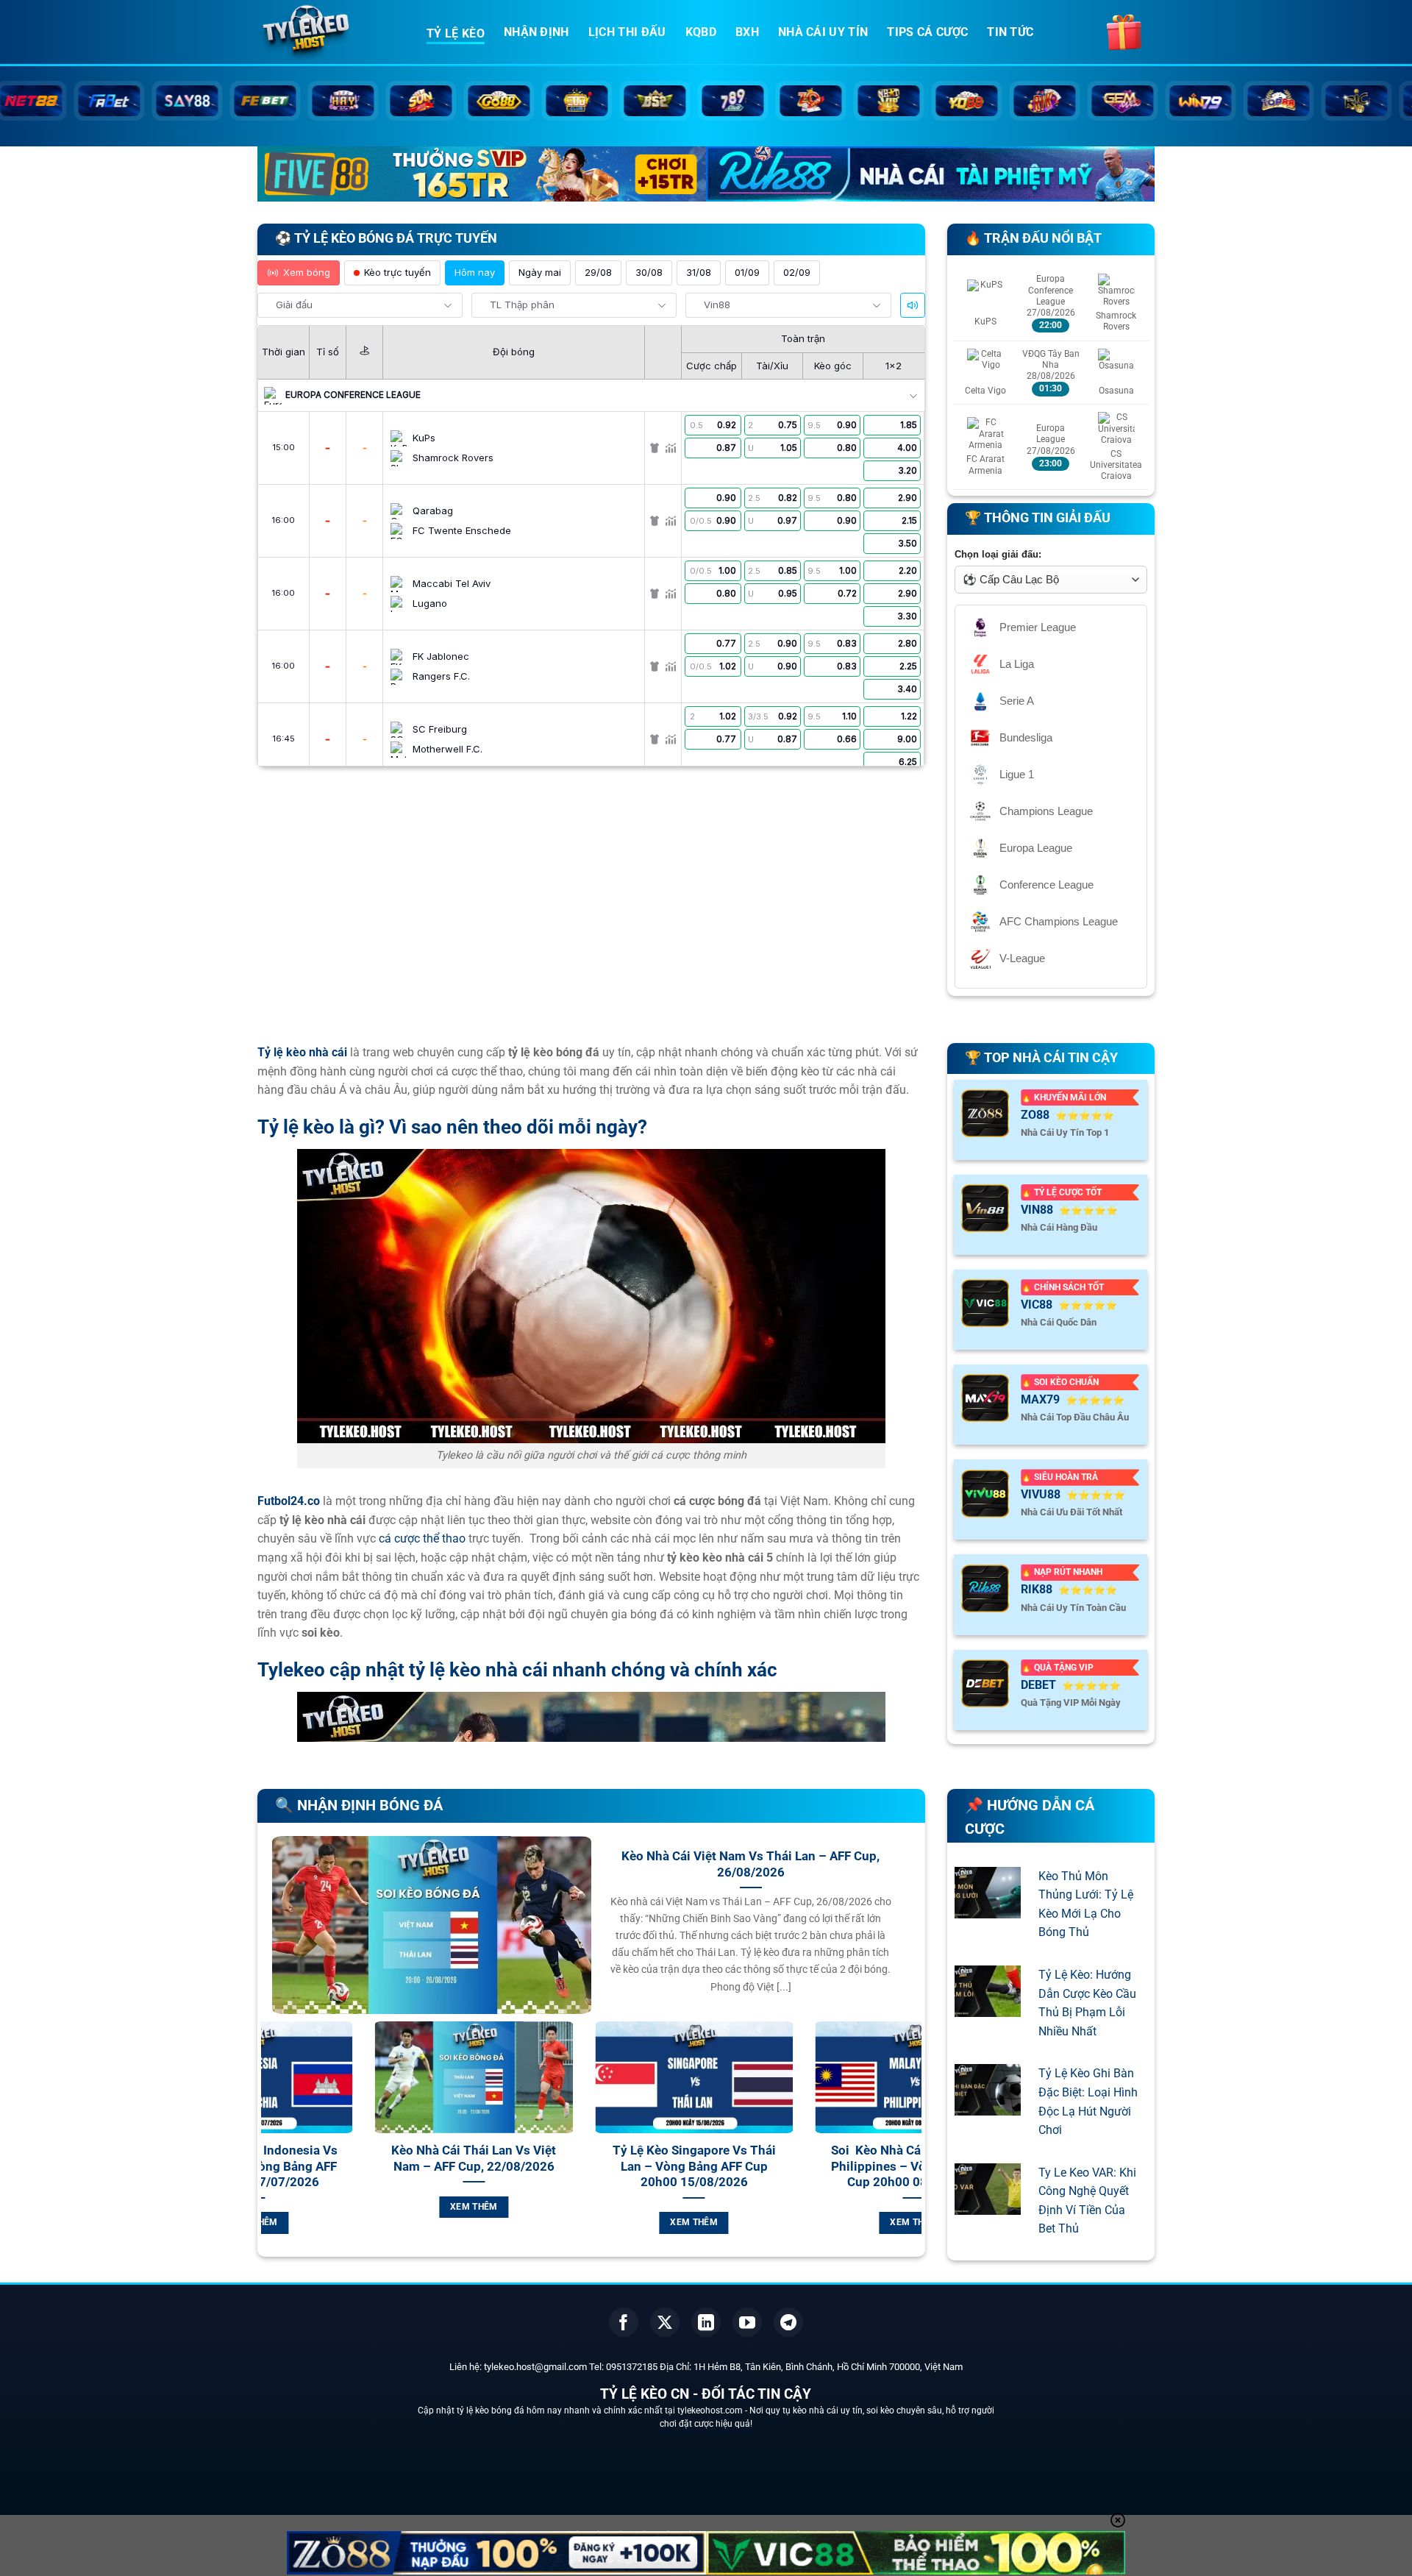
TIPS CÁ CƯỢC (927, 32)
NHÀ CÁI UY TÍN (823, 32)
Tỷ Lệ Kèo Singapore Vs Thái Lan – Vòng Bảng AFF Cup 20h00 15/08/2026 (592, 2166)
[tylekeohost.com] (331, 33)
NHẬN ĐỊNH (536, 32)
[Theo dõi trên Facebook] (624, 2322)
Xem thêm (372, 2207)
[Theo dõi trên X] (665, 2322)
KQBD (701, 32)
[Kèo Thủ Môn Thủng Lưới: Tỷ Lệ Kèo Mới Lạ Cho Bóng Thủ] (988, 1908)
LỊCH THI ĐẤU (627, 32)
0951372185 (632, 2367)
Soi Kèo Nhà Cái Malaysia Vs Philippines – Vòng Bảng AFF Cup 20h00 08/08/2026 (812, 2166)
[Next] (913, 2145)
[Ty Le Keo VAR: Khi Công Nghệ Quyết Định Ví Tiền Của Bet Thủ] (988, 2205)
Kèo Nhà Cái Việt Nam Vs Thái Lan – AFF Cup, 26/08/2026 (750, 1864)
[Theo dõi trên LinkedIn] (706, 2322)
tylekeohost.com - (713, 2410)
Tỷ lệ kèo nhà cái (302, 1052)
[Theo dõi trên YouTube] (747, 2322)
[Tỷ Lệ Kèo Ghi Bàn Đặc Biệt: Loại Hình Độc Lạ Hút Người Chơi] (988, 2106)
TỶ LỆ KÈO (456, 33)
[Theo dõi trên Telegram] (788, 2322)
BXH (747, 32)
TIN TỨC (1010, 32)
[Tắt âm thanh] (913, 305)
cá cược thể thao (422, 1538)
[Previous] (269, 2145)
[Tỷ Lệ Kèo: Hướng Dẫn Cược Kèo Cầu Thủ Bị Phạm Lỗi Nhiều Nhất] (988, 2007)
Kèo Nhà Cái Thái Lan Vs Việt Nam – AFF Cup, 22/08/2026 (372, 2159)
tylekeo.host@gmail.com (535, 2367)
